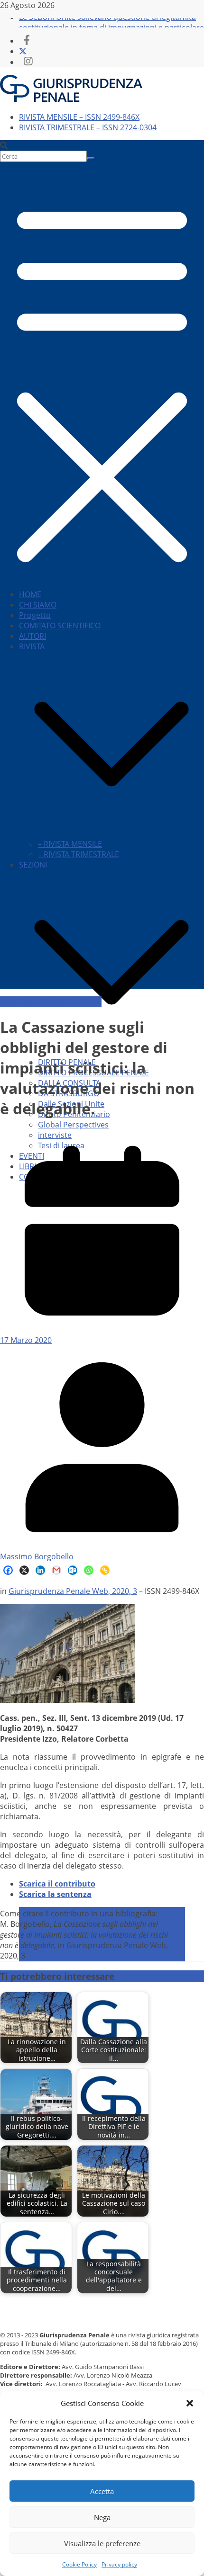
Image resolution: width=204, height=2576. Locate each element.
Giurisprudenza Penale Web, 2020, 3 (73, 1591)
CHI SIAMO (38, 605)
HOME (30, 594)
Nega (102, 2517)
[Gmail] (56, 1570)
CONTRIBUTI (22, 1002)
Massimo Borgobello (37, 1556)
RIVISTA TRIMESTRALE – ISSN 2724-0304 (88, 127)
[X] (24, 1570)
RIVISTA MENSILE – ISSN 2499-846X (79, 117)
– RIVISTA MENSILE (70, 844)
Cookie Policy (79, 2564)
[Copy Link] (105, 1570)
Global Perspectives (73, 1125)
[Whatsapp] (89, 1570)
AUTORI (32, 636)
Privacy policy (119, 2564)
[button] (190, 2403)
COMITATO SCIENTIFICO (60, 626)
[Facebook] (8, 1570)
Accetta (102, 2491)
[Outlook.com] (73, 1570)
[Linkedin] (40, 1570)
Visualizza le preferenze (102, 2543)
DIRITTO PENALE (73, 1002)
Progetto (35, 615)
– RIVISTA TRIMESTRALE (79, 854)
